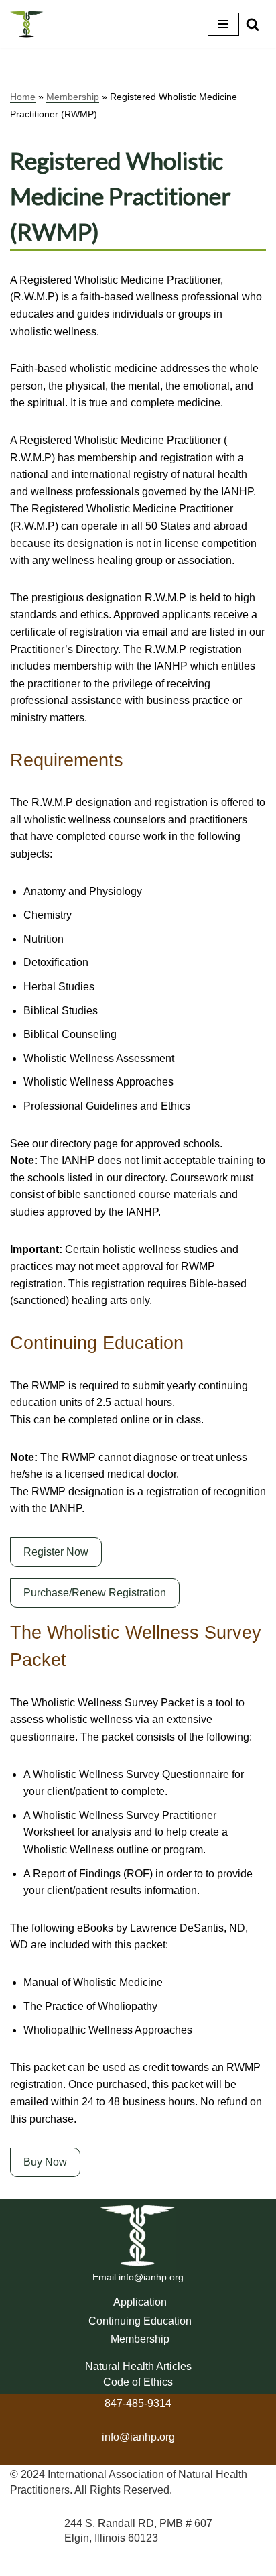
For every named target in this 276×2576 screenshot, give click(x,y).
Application (140, 2302)
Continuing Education (140, 2321)
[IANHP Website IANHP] (27, 24)
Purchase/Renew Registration (95, 1593)
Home (23, 97)
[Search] (253, 24)
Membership (73, 97)
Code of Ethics (138, 2382)
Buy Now (45, 2162)
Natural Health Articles (138, 2366)
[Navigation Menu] (223, 24)
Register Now (56, 1552)
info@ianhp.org (151, 2277)
